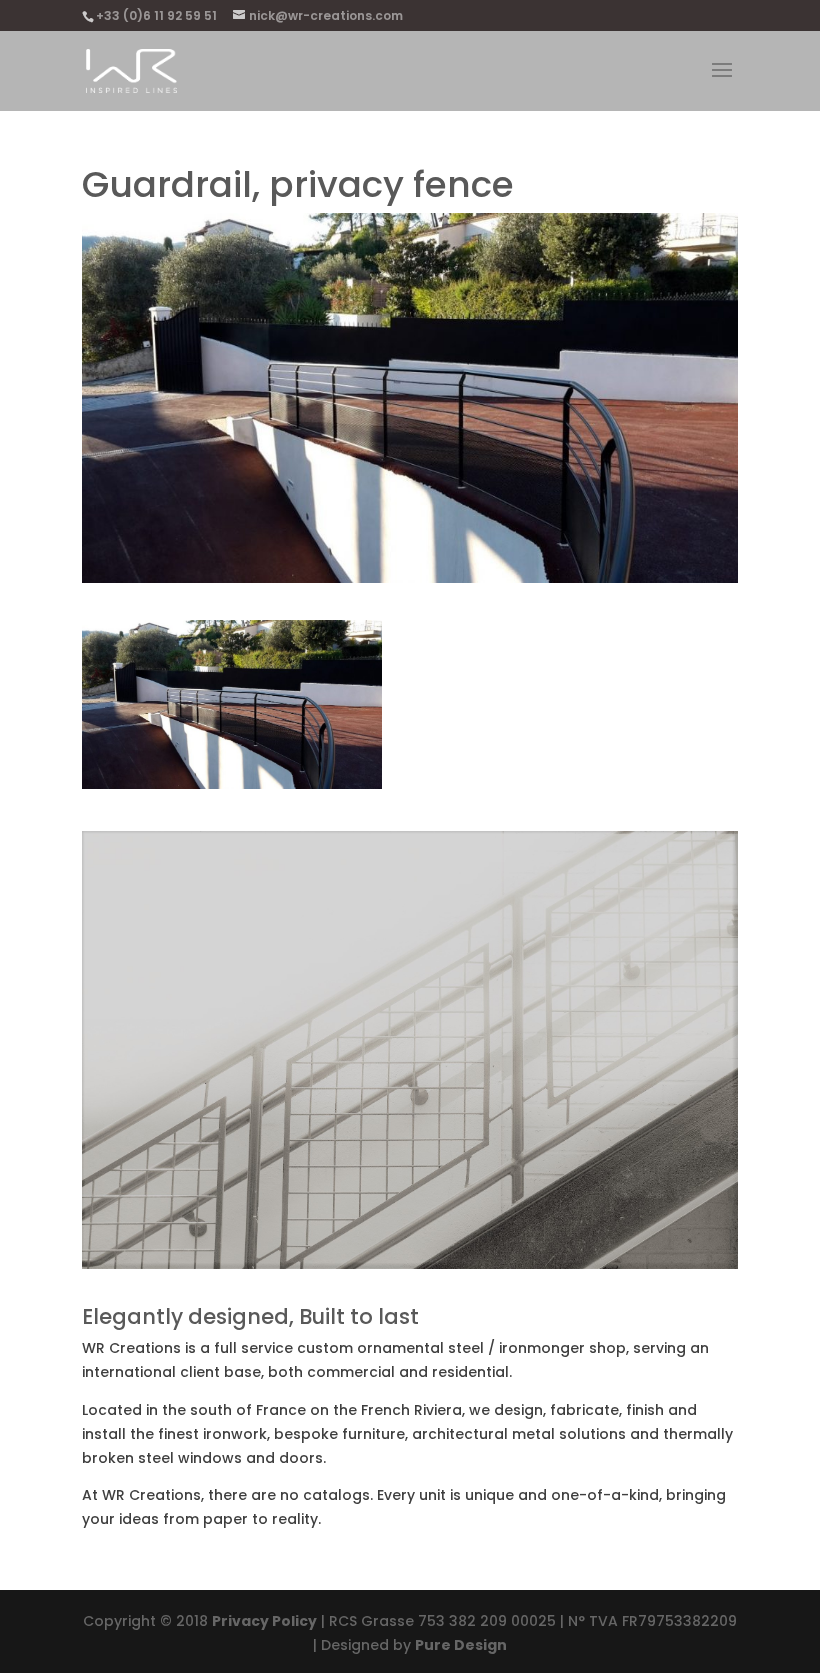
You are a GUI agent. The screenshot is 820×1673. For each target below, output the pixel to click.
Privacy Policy (264, 1621)
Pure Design (461, 1645)
